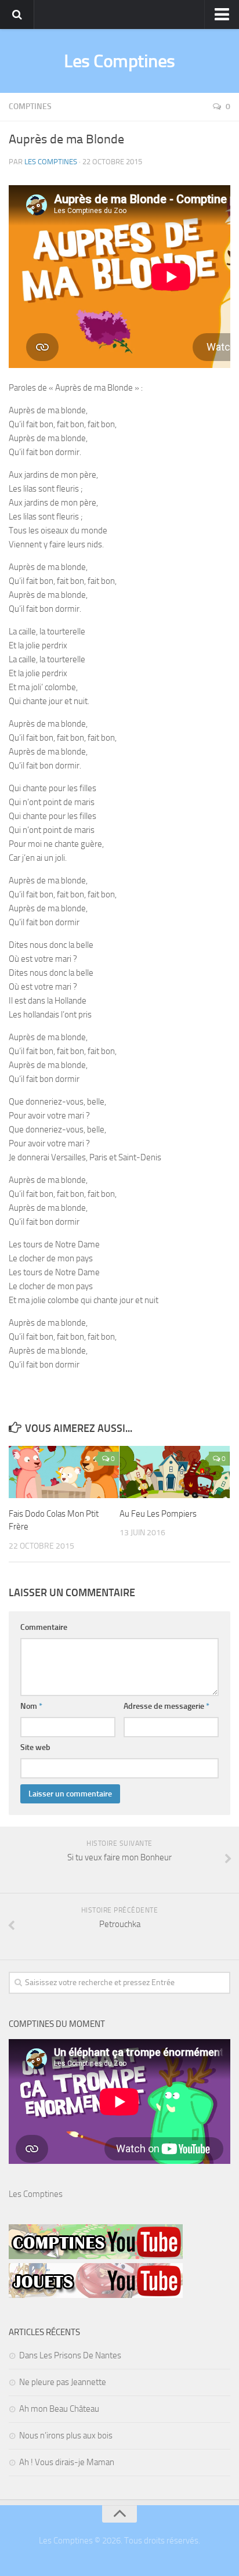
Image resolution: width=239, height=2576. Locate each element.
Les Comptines (119, 61)
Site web (35, 1747)
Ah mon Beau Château (59, 2409)
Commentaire (44, 1627)
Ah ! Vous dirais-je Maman (67, 2462)
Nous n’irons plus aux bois (66, 2436)
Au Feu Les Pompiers (158, 1514)
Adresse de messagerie (166, 1706)
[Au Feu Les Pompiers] (175, 1472)
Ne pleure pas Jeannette (63, 2382)
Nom (31, 1706)
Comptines (30, 107)
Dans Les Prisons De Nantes (70, 2355)
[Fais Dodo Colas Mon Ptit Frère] (64, 1472)
